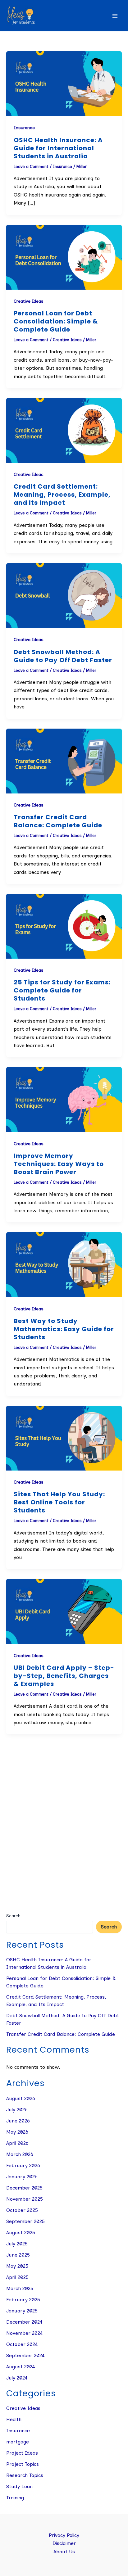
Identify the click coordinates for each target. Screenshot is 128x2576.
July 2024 (17, 2378)
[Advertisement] (64, 1841)
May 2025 (17, 2266)
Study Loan (19, 2486)
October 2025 (22, 2210)
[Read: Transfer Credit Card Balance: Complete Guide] (64, 760)
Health (14, 2419)
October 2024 (22, 2344)
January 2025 (22, 2311)
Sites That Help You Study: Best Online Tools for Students (59, 1502)
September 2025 (25, 2221)
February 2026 (23, 2165)
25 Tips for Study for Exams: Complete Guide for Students (62, 990)
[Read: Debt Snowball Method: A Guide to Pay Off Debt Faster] (64, 595)
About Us (64, 2552)
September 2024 (25, 2355)
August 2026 (21, 2098)
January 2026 (22, 2177)
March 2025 (20, 2288)
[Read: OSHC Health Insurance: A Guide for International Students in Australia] (64, 83)
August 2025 (21, 2233)
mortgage (18, 2442)
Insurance (24, 128)
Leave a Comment (31, 167)
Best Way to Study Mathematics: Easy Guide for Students (64, 1329)
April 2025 (17, 2277)
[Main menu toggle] (115, 16)
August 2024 (21, 2367)
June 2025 (18, 2255)
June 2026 (18, 2121)
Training (15, 2498)
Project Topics (23, 2464)
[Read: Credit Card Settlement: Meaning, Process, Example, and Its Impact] (64, 430)
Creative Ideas (29, 301)
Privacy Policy (64, 2535)
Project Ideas (22, 2453)
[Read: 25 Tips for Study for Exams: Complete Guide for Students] (64, 926)
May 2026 (17, 2132)
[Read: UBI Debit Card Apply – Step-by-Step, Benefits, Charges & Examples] (64, 1611)
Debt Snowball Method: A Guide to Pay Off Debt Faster (63, 656)
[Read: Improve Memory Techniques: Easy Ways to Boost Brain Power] (64, 1099)
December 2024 (24, 2322)
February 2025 (23, 2300)
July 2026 (17, 2110)
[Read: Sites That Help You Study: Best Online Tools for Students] (64, 1438)
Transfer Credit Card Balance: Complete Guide (58, 821)
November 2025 (25, 2199)
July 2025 (17, 2244)
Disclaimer (64, 2543)
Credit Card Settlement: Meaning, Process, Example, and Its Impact (62, 495)
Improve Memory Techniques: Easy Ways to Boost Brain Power (59, 1164)
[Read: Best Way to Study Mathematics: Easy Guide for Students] (64, 1264)
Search (13, 1916)
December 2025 (24, 2188)
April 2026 (17, 2143)
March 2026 (20, 2154)
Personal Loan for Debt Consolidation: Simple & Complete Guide (56, 321)
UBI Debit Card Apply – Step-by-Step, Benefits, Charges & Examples (64, 1676)
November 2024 (25, 2333)
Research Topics (25, 2475)
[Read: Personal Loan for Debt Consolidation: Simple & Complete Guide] (64, 257)
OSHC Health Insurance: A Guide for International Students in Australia (58, 148)
